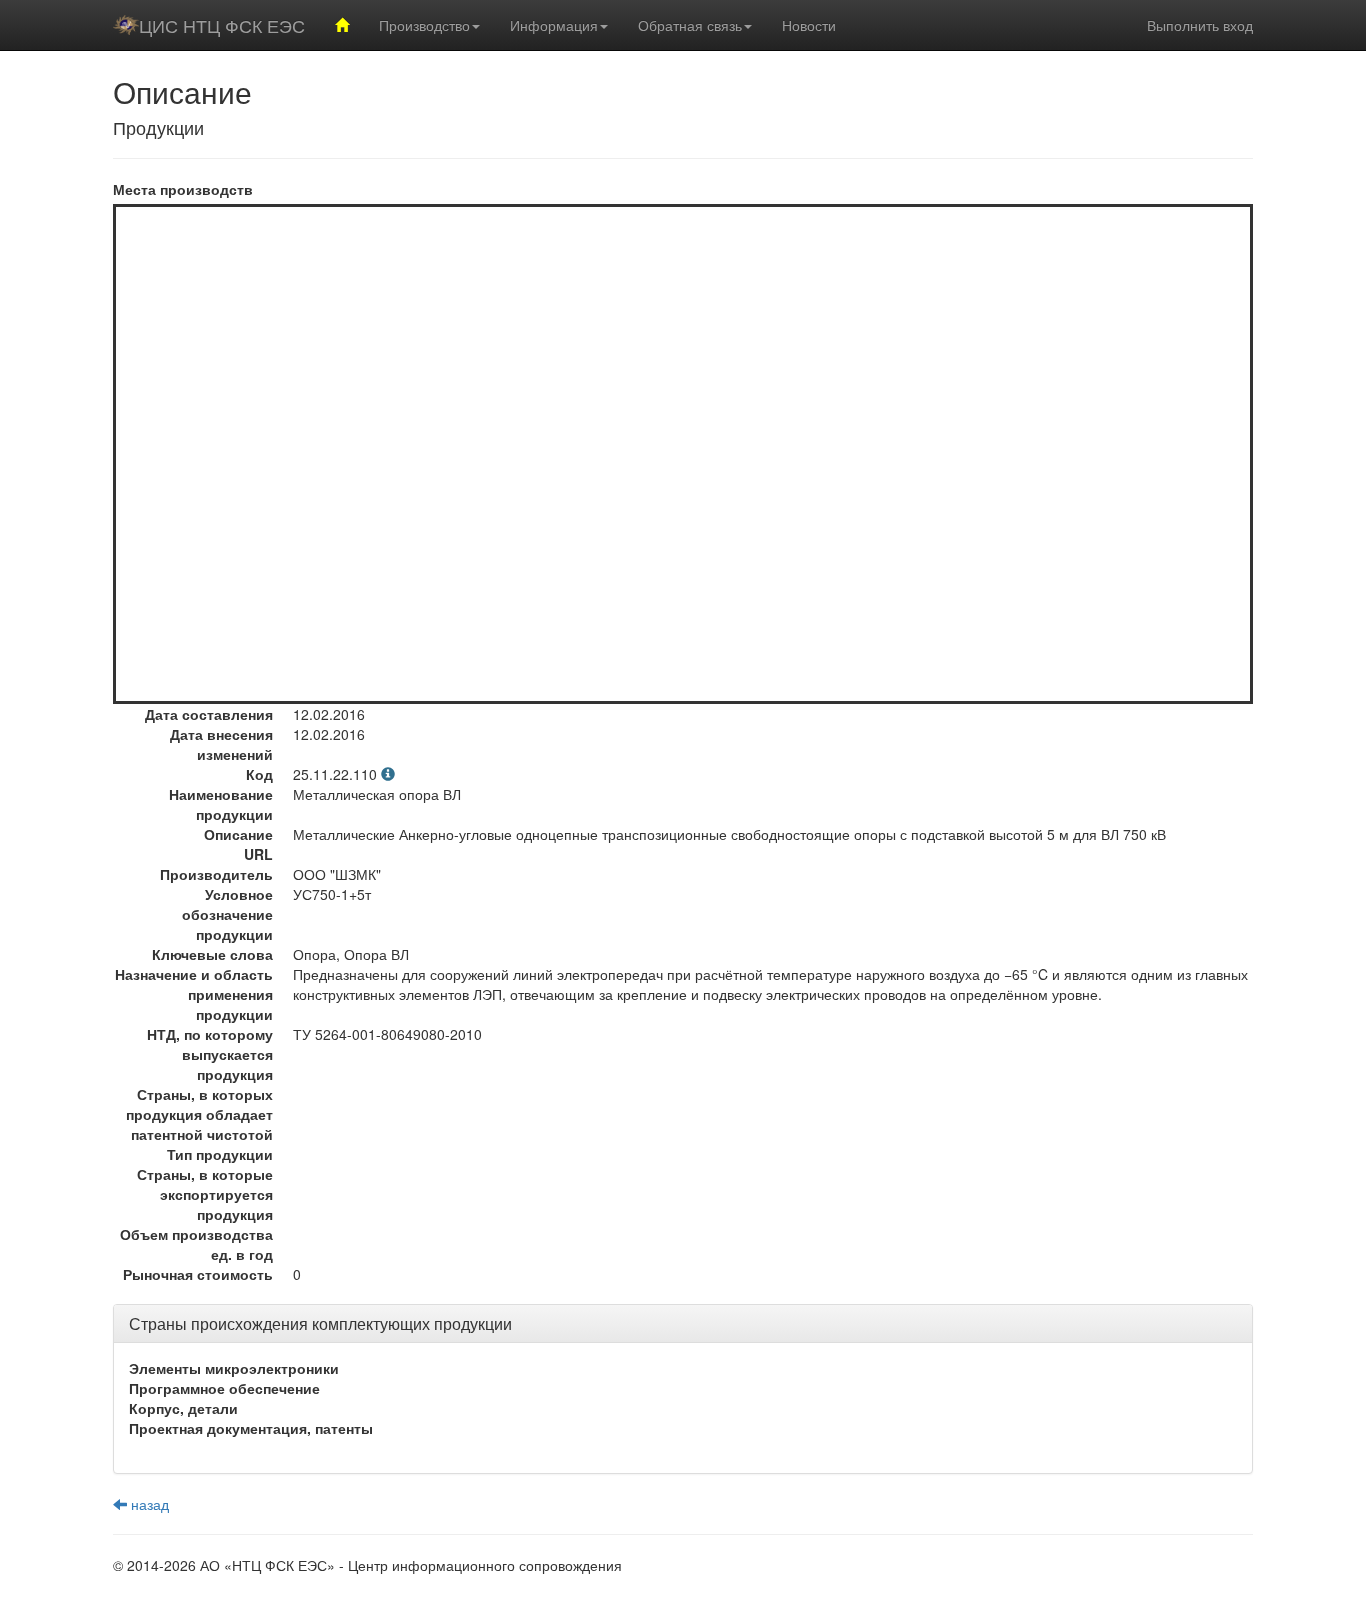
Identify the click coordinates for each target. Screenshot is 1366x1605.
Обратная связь (690, 25)
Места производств (183, 189)
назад (148, 1504)
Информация (554, 25)
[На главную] (342, 25)
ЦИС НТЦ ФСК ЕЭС (222, 25)
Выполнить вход (1200, 25)
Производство (424, 25)
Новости (809, 25)
